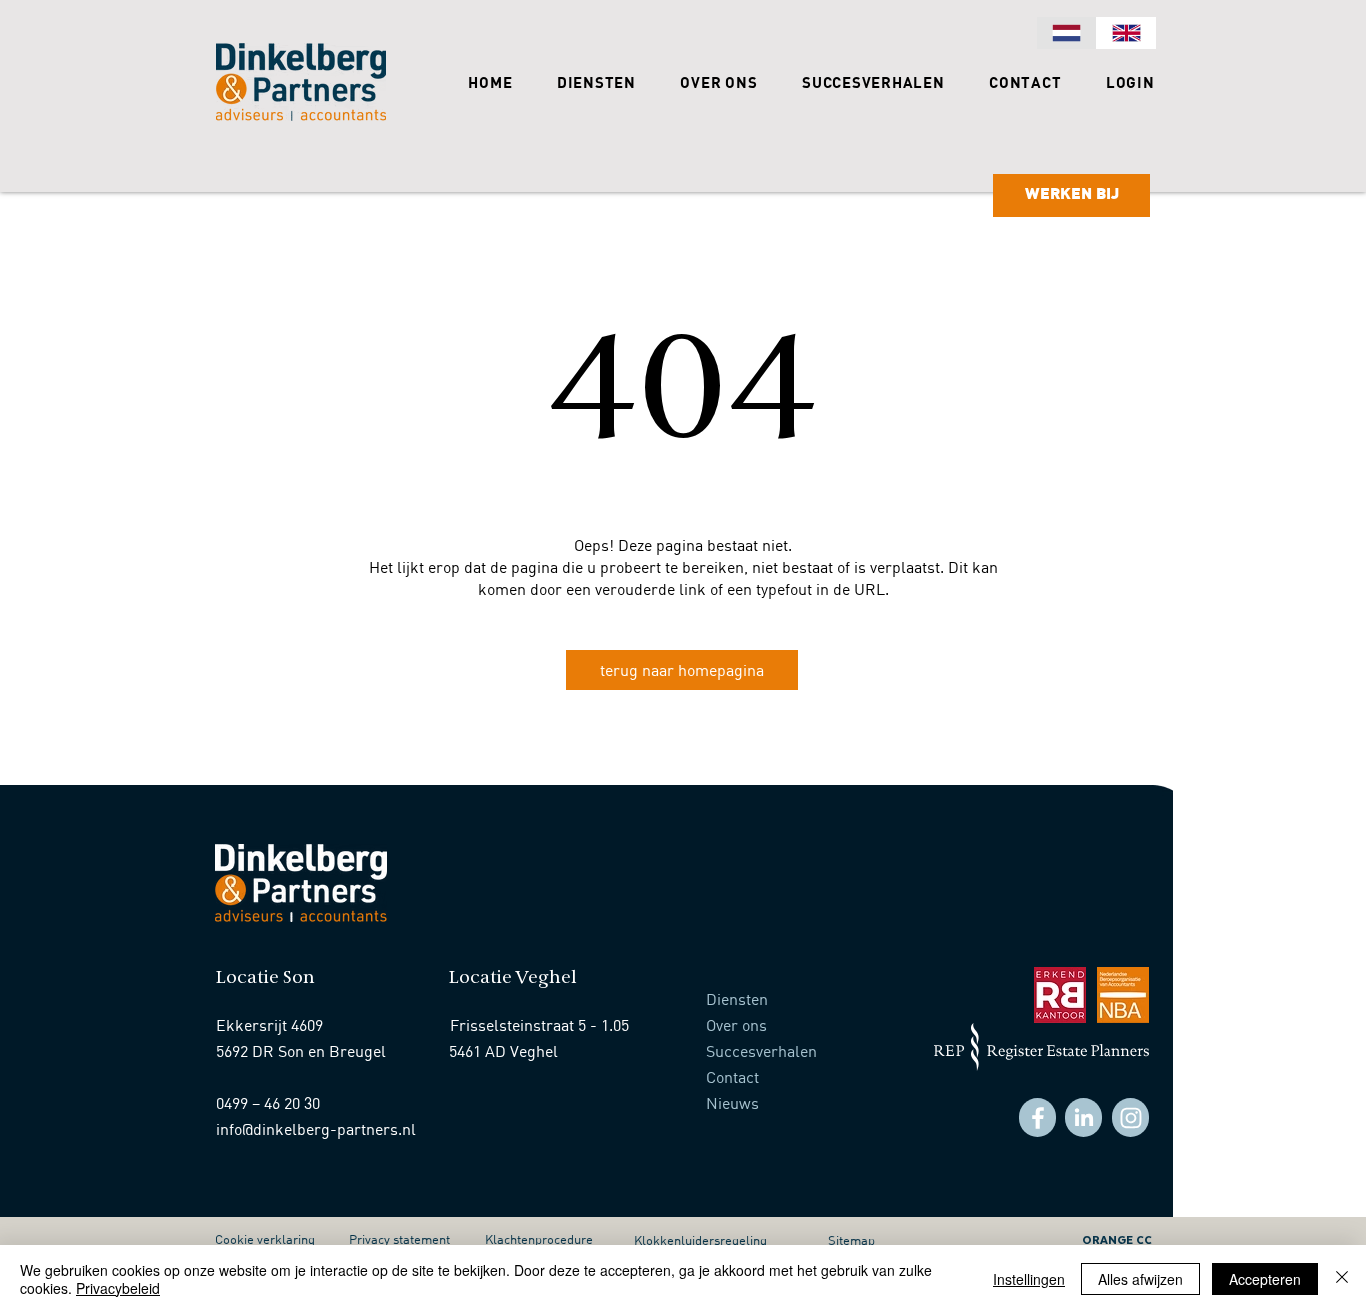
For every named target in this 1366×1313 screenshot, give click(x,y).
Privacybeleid (118, 1288)
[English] (1126, 33)
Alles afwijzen (1140, 1279)
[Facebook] (1037, 1117)
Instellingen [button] (1029, 1279)
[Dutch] (1066, 33)
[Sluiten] (1342, 1279)
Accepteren (1265, 1279)
